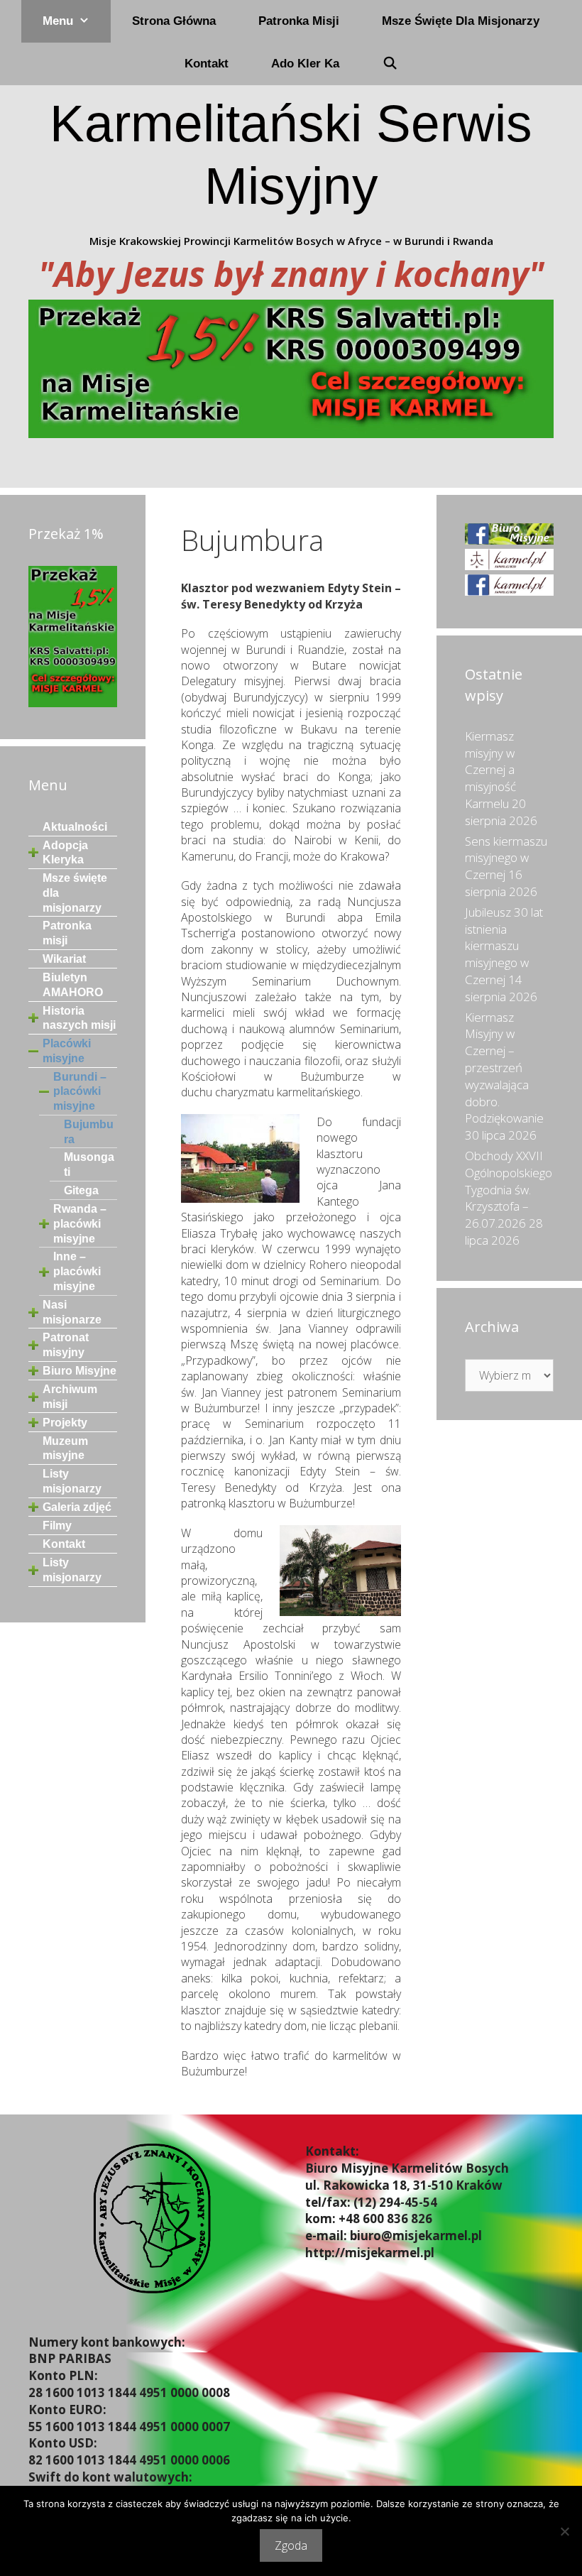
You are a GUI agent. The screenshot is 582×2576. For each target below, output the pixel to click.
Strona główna (174, 21)
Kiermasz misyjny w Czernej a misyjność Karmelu (490, 770)
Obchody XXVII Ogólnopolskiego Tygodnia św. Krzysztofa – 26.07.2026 (509, 1189)
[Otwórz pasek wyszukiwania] (390, 64)
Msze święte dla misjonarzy (461, 21)
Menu (58, 21)
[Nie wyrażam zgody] (564, 2531)
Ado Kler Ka (305, 64)
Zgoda (291, 2545)
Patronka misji (299, 21)
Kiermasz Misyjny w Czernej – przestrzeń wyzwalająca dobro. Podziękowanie (504, 1068)
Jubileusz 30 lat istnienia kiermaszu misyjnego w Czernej (504, 946)
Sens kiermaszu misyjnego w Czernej (506, 858)
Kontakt (207, 64)
